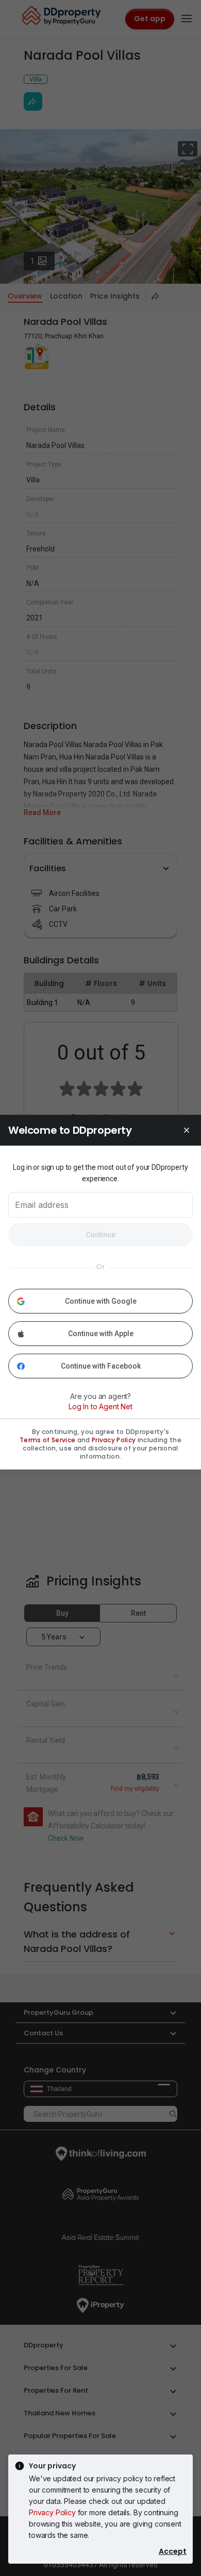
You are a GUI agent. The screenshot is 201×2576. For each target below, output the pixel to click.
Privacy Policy (52, 2512)
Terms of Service (47, 1440)
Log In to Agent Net (100, 1406)
